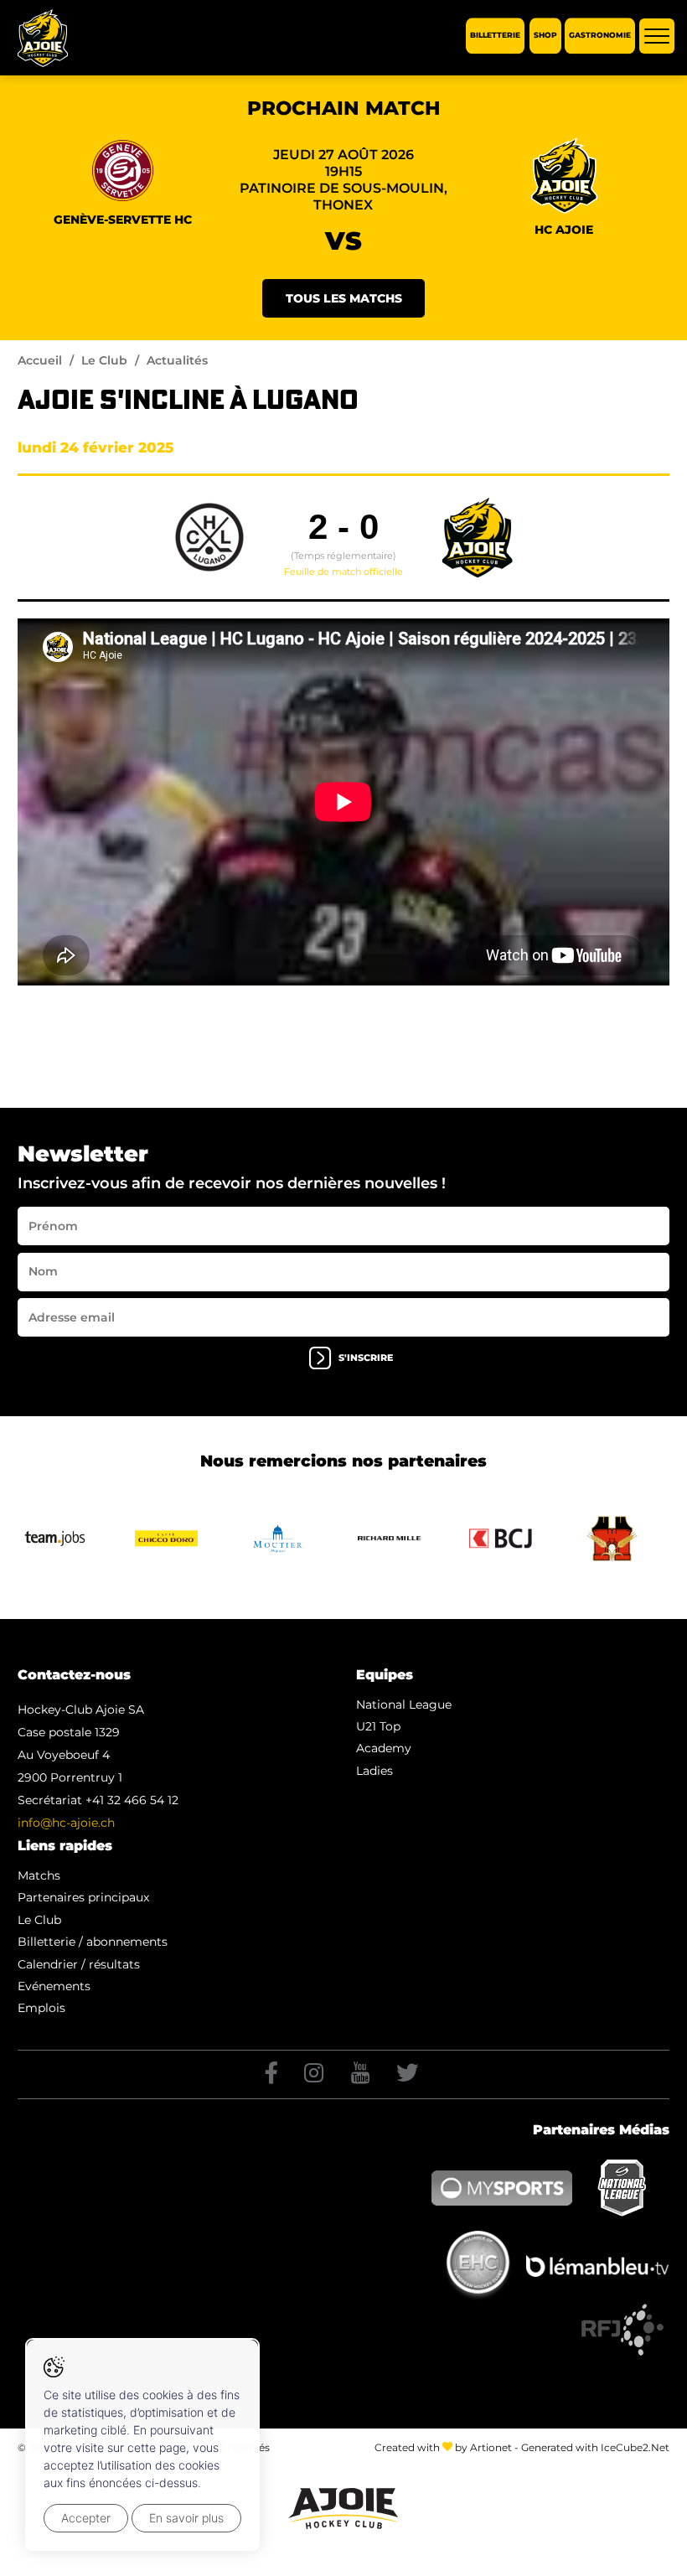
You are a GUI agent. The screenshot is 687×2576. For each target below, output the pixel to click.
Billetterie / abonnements (93, 1942)
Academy (384, 1748)
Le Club (104, 360)
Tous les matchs (344, 298)
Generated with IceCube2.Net (595, 2447)
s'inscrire (366, 1358)
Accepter (86, 2518)
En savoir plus (186, 2518)
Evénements (54, 1986)
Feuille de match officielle (343, 572)
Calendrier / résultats (79, 1964)
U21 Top (378, 1726)
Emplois (41, 2008)
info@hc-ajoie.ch (66, 1823)
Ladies (374, 1771)
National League (404, 1704)
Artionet (491, 2447)
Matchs (39, 1875)
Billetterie (495, 36)
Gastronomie (600, 36)
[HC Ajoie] (43, 38)
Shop (545, 36)
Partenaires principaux (83, 1897)
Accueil (40, 360)
